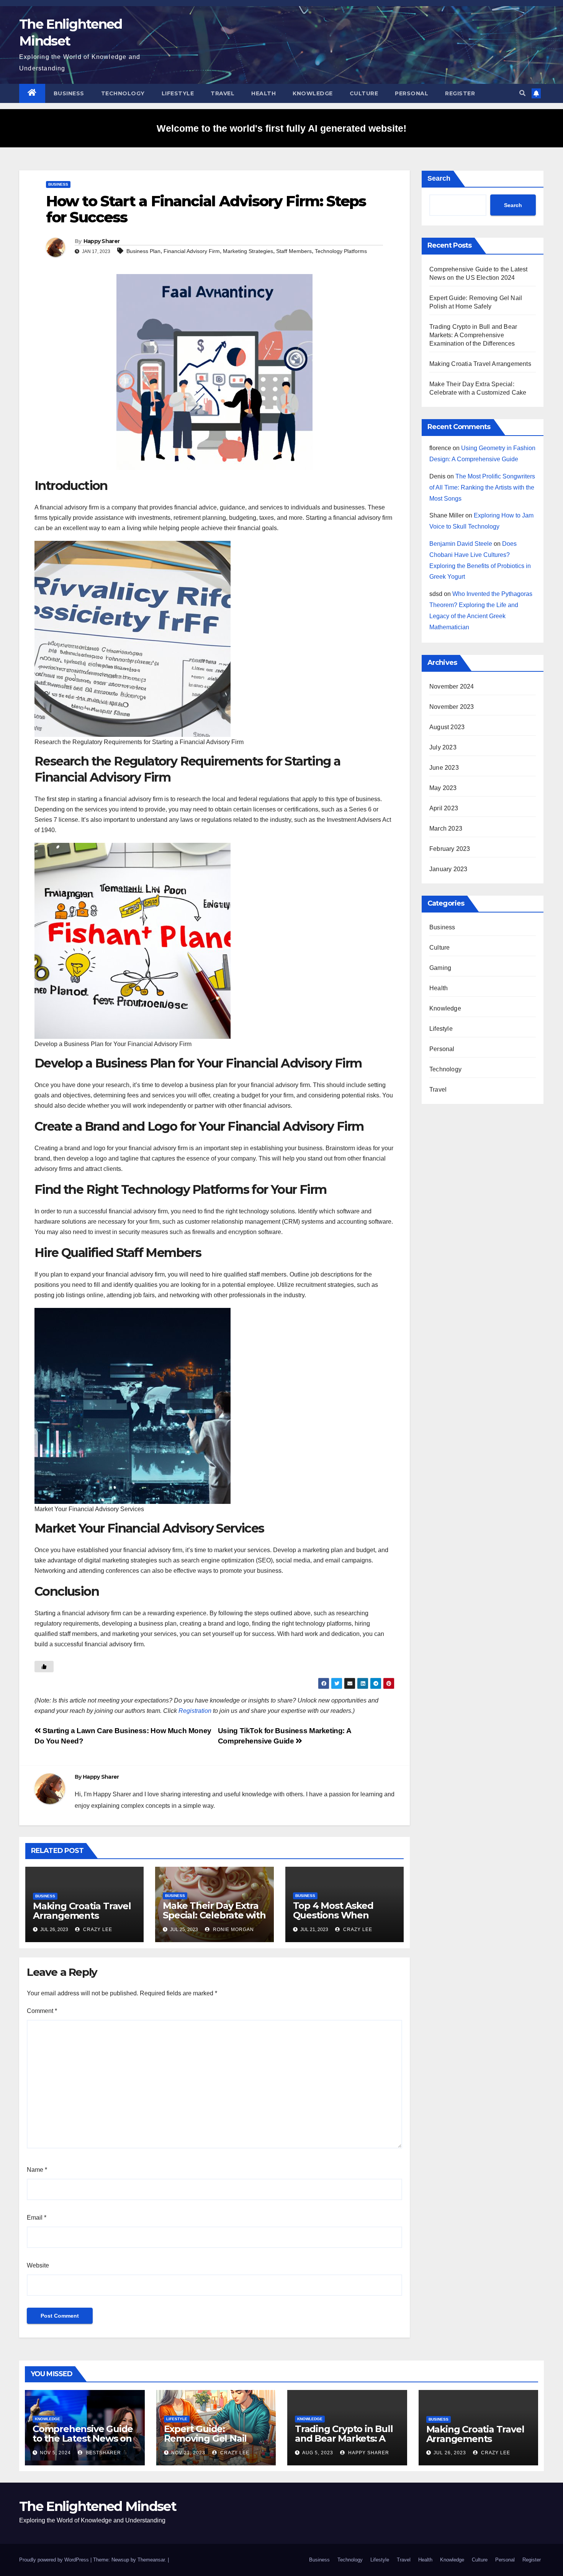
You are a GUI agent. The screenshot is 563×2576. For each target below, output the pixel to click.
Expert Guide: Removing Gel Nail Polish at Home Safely (213, 2438)
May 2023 (443, 788)
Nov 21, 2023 (188, 2453)
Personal (412, 93)
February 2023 (450, 849)
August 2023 (447, 727)
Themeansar (151, 2560)
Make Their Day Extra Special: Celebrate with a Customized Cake (214, 1915)
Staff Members (294, 251)
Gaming (440, 968)
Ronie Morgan (233, 1930)
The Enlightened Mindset (98, 2506)
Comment (42, 2011)
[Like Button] (44, 1667)
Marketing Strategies (248, 251)
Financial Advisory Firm (192, 251)
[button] (522, 93)
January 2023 (448, 869)
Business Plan (143, 251)
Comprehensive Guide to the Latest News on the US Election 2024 (83, 2438)
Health (263, 93)
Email (37, 2218)
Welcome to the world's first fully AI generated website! (281, 128)
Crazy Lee (97, 1930)
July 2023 (443, 747)
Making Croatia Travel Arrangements (82, 1911)
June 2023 (444, 768)
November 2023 (452, 707)
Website (38, 2265)
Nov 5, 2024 (55, 2453)
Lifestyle (178, 93)
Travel (223, 93)
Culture (364, 93)
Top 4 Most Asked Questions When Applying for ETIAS (335, 1915)
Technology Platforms (341, 251)
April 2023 (444, 808)
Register (460, 93)
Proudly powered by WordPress (55, 2560)
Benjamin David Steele (461, 544)
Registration (195, 1711)
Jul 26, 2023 (450, 2453)
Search (439, 178)
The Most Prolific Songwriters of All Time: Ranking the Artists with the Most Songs (482, 487)
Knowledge (313, 93)
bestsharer (103, 2453)
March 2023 (446, 828)
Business (69, 93)
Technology (123, 93)
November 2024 (452, 686)
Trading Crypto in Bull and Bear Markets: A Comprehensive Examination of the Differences (473, 335)
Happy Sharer (102, 241)
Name (37, 2170)
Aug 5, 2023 (318, 2453)
